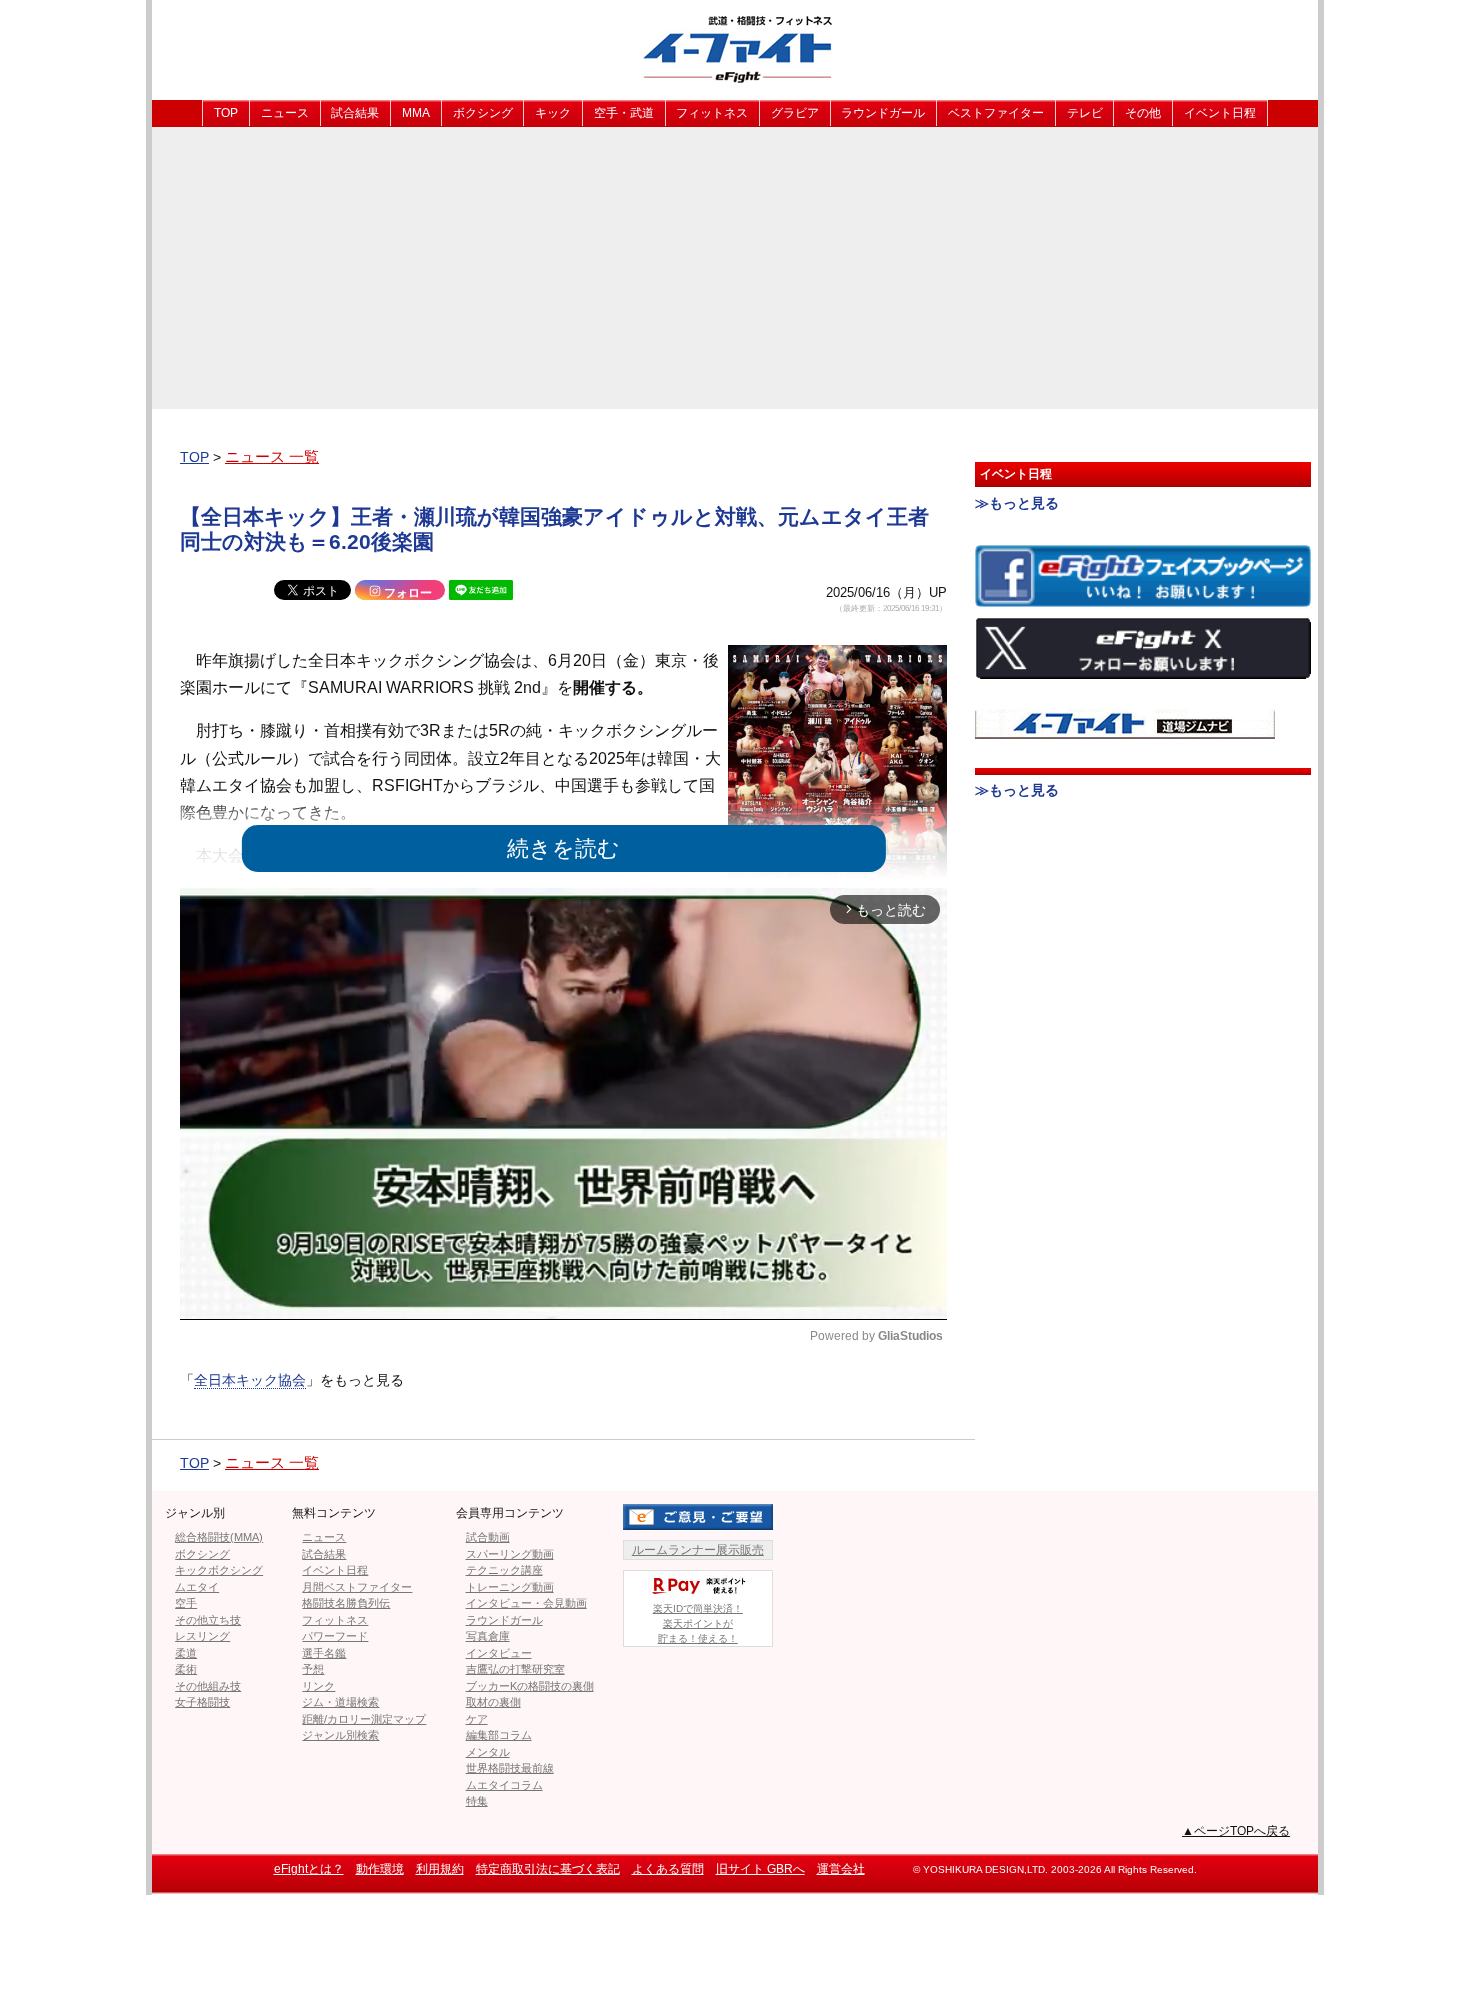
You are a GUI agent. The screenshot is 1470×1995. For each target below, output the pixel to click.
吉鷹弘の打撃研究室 (515, 1669)
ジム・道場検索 (340, 1702)
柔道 (186, 1653)
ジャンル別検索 (340, 1735)
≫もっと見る (1017, 503)
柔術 (186, 1669)
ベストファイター (996, 113)
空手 (186, 1603)
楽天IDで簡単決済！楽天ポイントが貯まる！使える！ (698, 1623)
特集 (477, 1801)
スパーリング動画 (510, 1554)
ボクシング (483, 113)
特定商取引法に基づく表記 (548, 1869)
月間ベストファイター (357, 1587)
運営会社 (841, 1869)
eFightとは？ (309, 1869)
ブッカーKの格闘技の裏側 (530, 1686)
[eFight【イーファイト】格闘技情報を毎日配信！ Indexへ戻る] (735, 48)
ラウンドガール (883, 113)
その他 (1143, 113)
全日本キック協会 (250, 1380)
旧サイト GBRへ (760, 1869)
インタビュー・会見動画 (526, 1603)
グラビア (795, 113)
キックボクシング (219, 1570)
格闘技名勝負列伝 (346, 1603)
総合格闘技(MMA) (219, 1537)
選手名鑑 (324, 1653)
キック (553, 113)
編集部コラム (499, 1735)
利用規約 (440, 1869)
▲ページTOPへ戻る (1236, 1831)
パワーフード (335, 1636)
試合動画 (488, 1537)
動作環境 (380, 1869)
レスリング (202, 1636)
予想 (313, 1669)
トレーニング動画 (510, 1587)
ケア (477, 1719)
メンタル (488, 1752)
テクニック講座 (504, 1570)
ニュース (285, 113)
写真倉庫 (488, 1636)
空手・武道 (624, 113)
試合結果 (355, 113)
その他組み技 (208, 1686)
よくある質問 (668, 1869)
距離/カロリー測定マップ (364, 1719)
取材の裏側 (493, 1702)
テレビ (1085, 113)
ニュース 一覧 (272, 456)
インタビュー (499, 1653)
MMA (416, 113)
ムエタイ (197, 1587)
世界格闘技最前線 (510, 1768)
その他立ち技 (208, 1620)
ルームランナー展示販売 (698, 1550)
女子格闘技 (202, 1702)
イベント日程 (1220, 113)
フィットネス (712, 113)
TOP (226, 113)
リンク (318, 1686)
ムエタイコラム (504, 1785)
